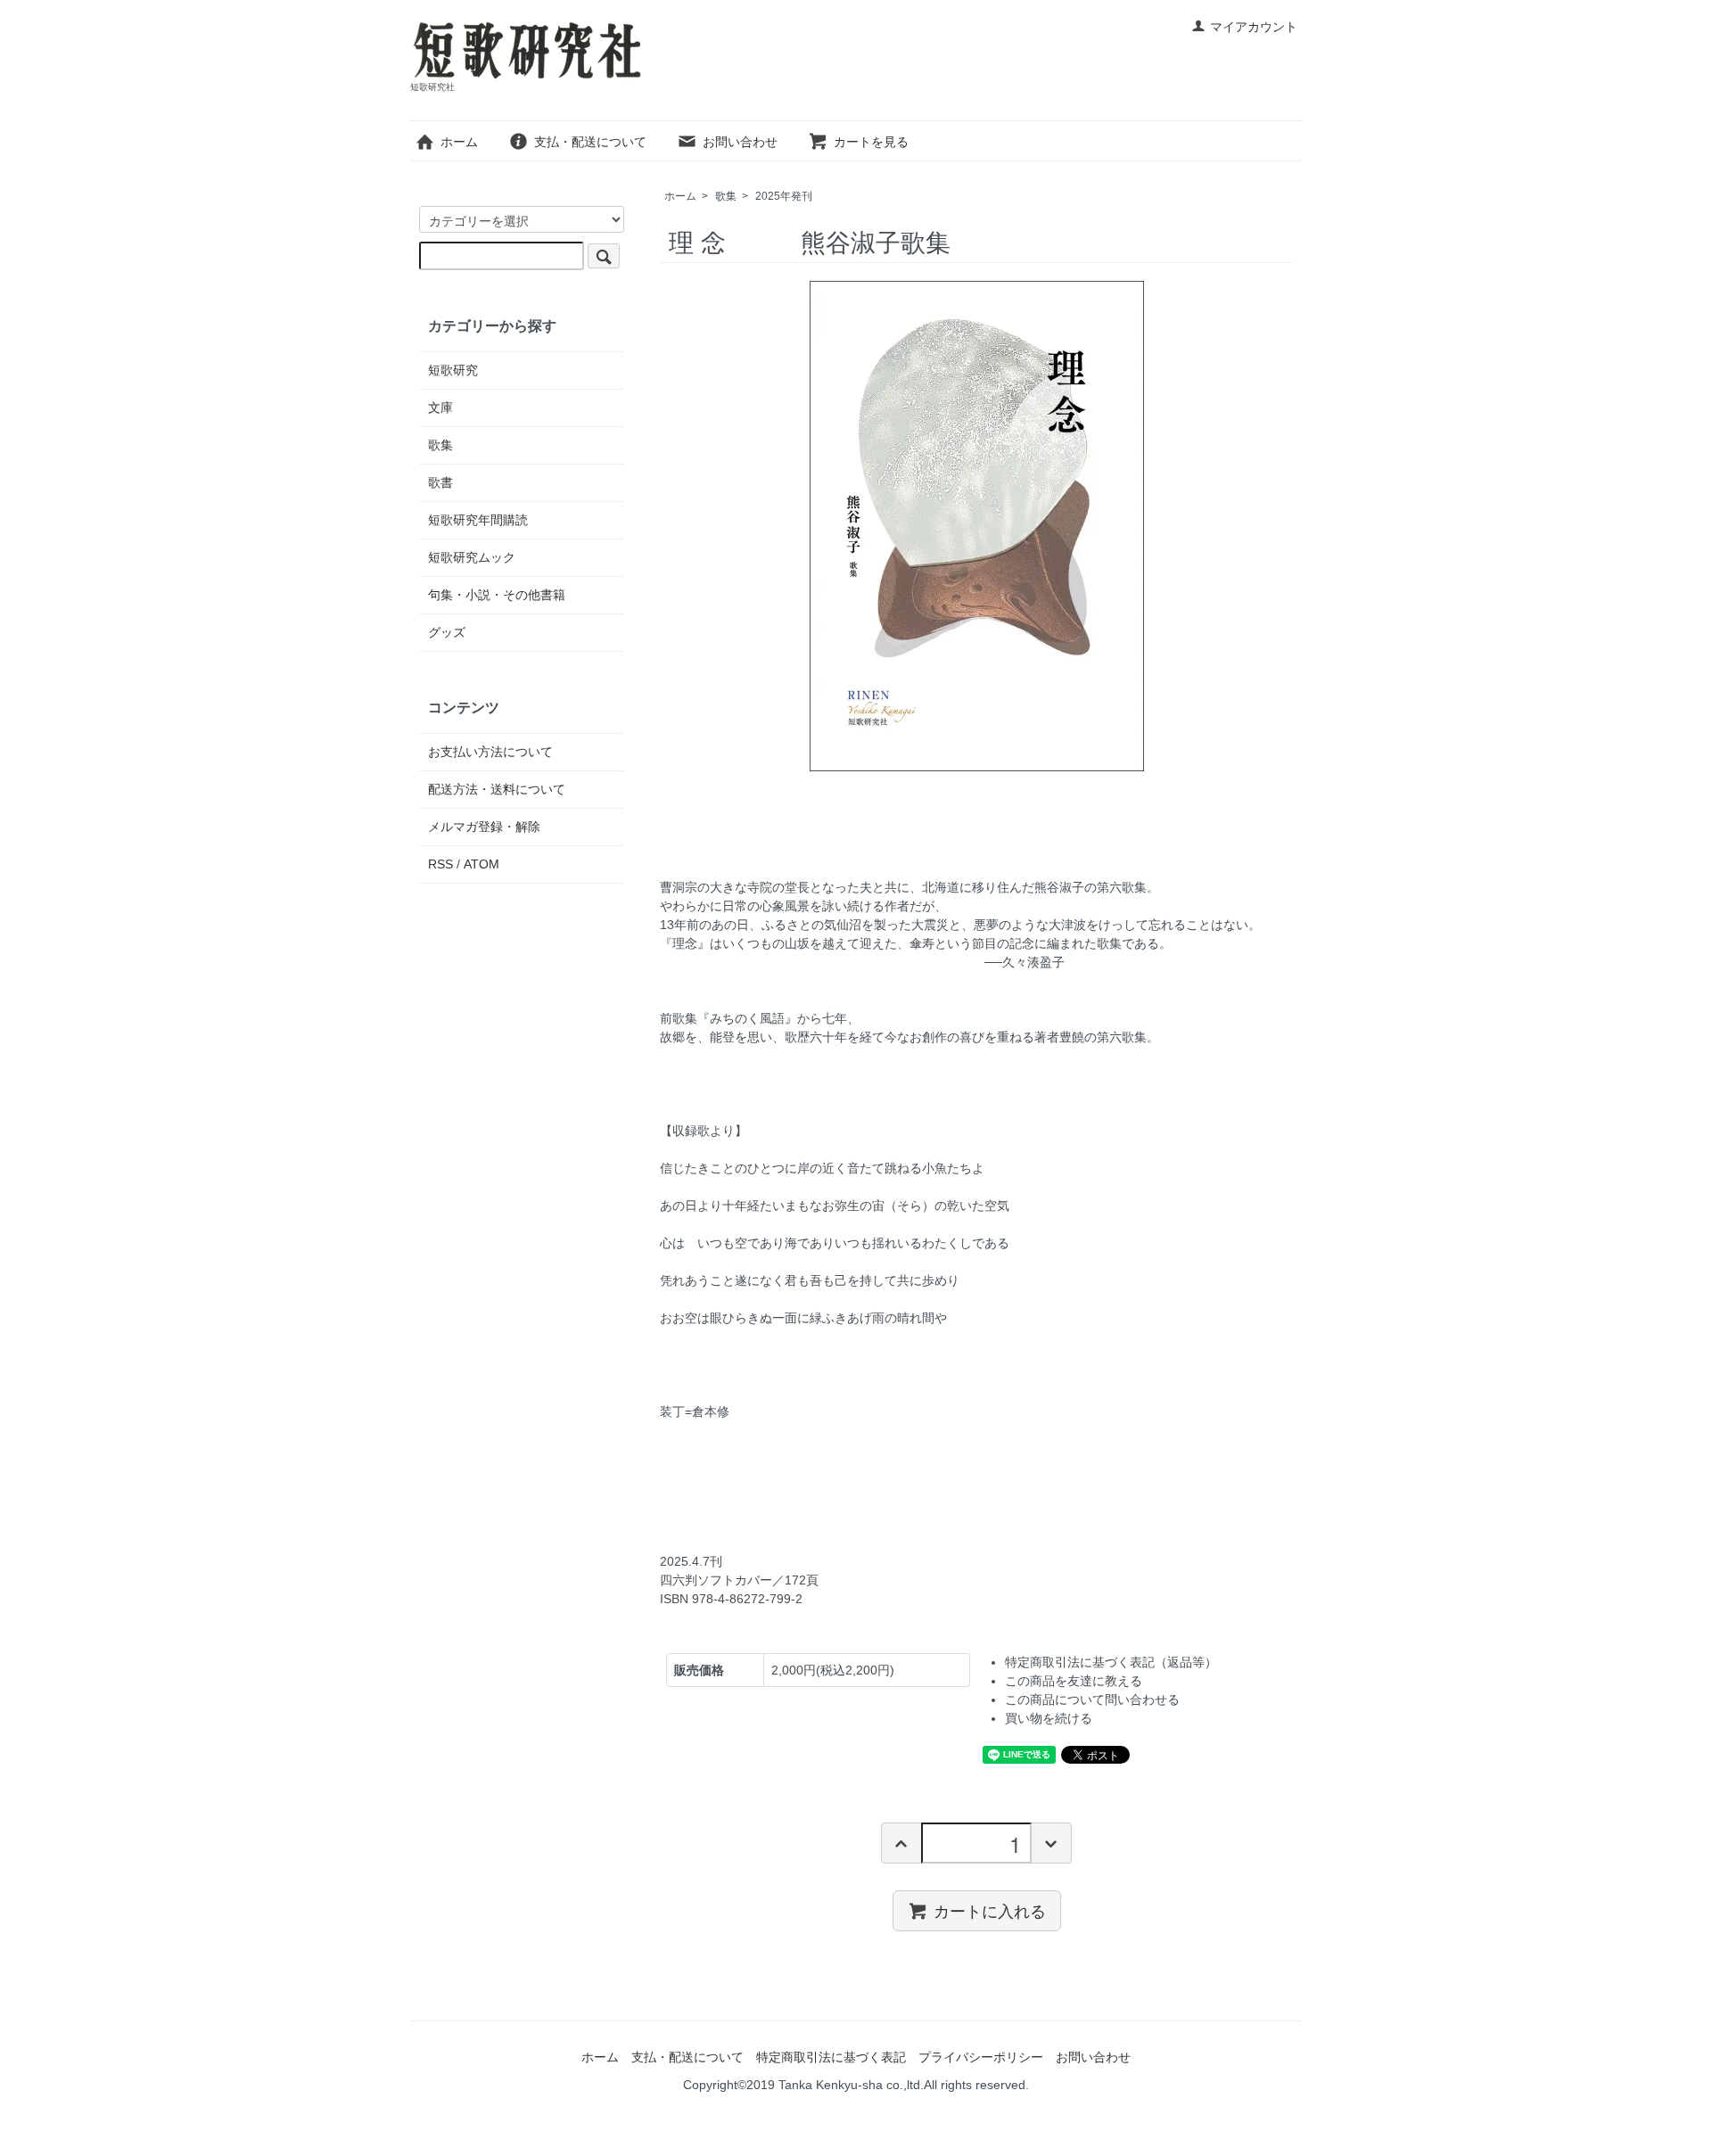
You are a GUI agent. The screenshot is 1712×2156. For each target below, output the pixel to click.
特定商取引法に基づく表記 (831, 2057)
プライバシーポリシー (981, 2057)
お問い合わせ (740, 142)
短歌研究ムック (472, 557)
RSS (440, 864)
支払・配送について (590, 142)
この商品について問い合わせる (1092, 1699)
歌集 (726, 196)
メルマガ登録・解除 (484, 827)
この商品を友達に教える (1074, 1681)
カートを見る (871, 142)
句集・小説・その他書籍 (497, 595)
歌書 (440, 482)
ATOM (481, 864)
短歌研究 (453, 370)
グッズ (447, 632)
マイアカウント (1254, 27)
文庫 (440, 407)
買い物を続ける (1049, 1718)
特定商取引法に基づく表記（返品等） (1111, 1662)
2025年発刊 (784, 196)
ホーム (459, 142)
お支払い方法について (490, 752)
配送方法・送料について (497, 789)
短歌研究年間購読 (478, 520)
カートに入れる (990, 1910)
